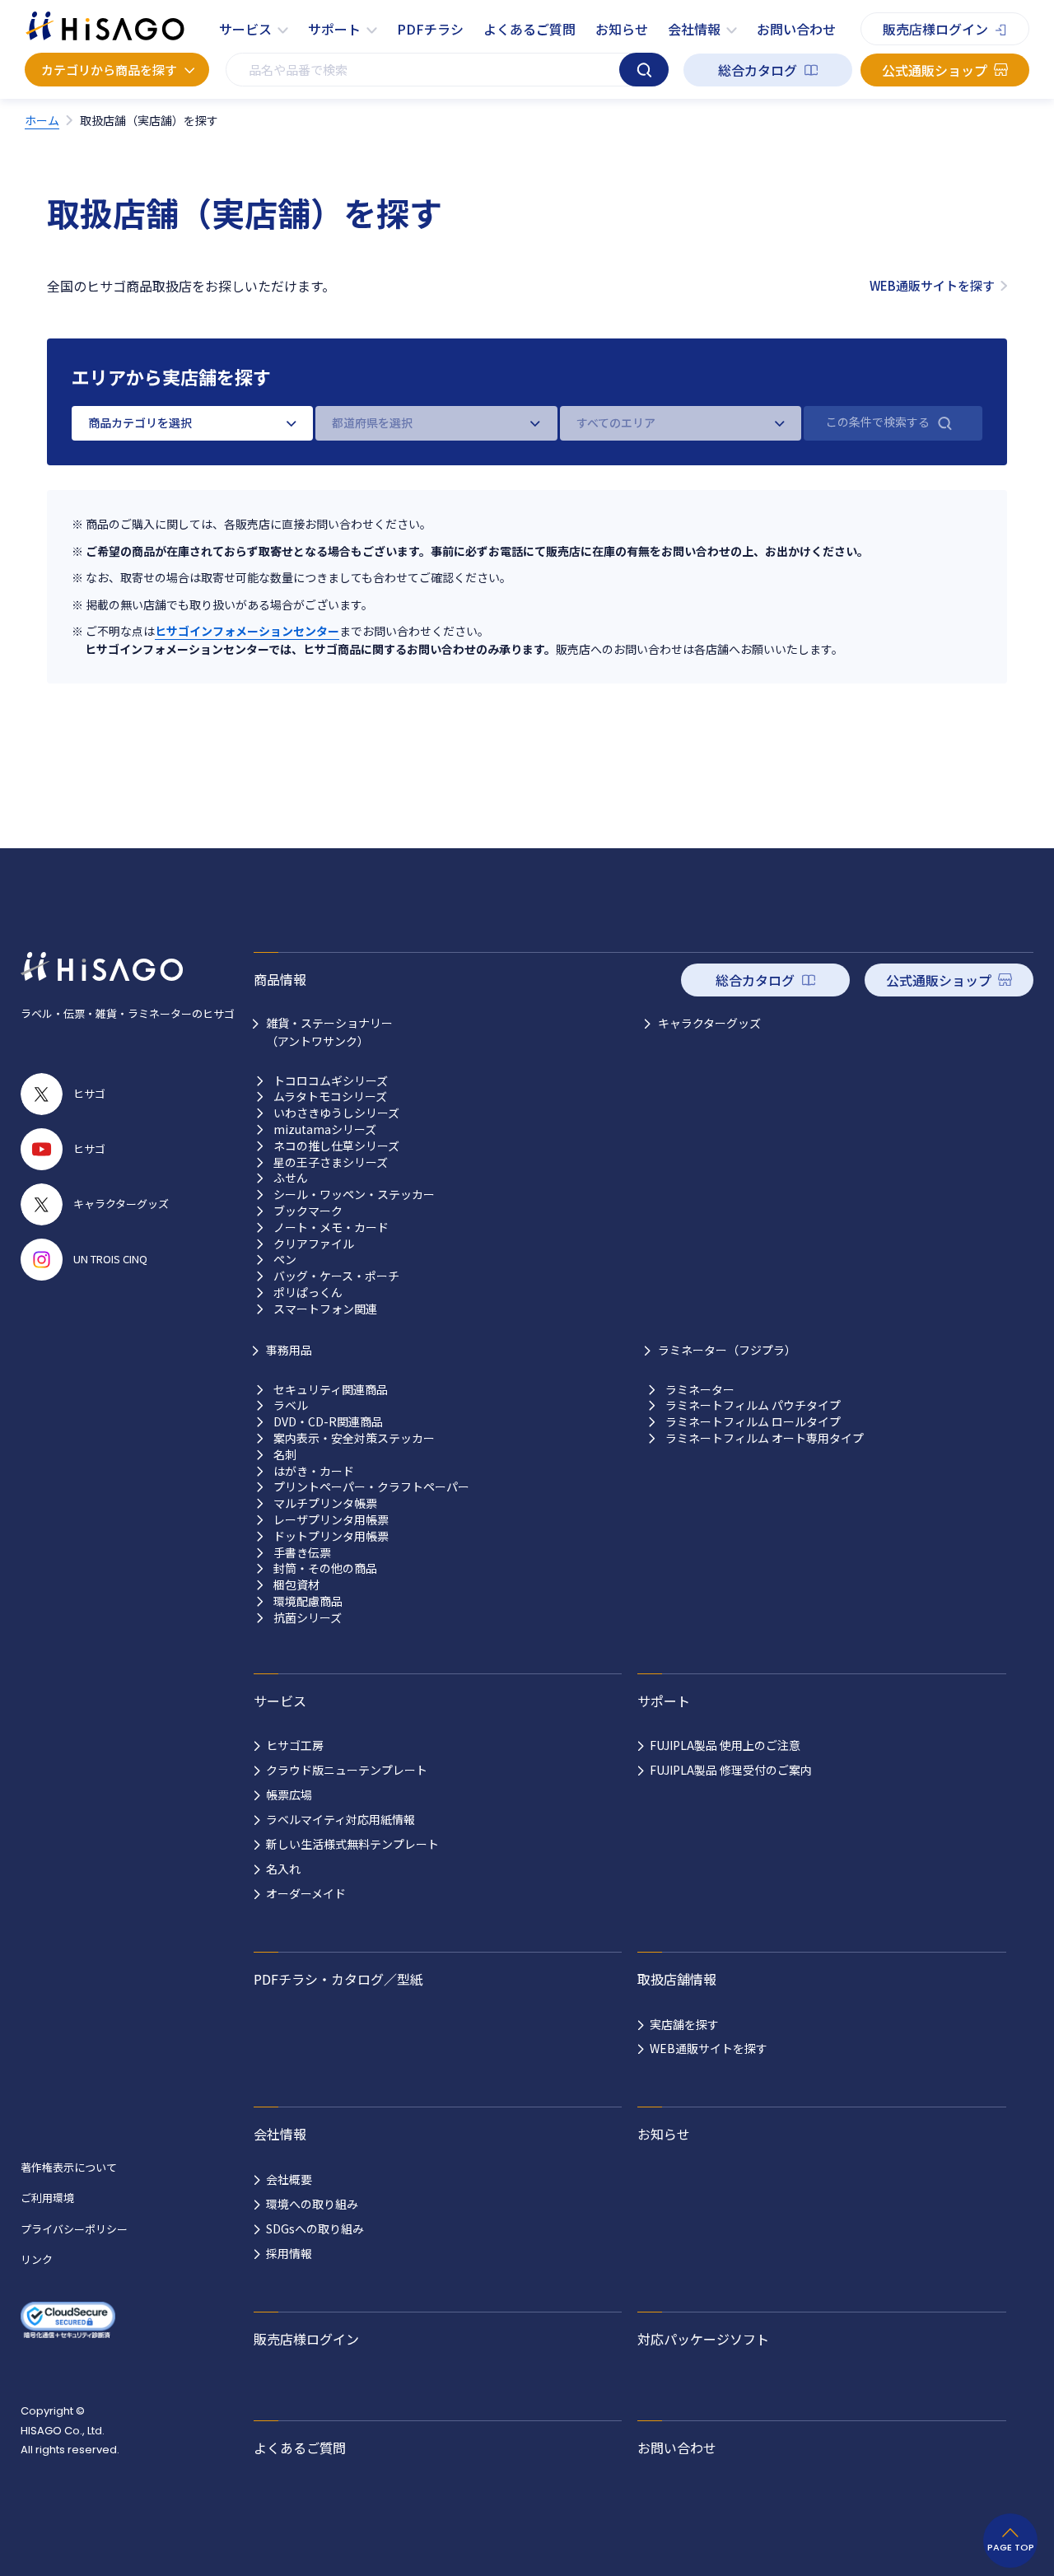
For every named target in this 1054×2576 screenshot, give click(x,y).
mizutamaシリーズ (325, 1129)
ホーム (42, 120)
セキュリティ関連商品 (331, 1390)
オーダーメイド (306, 1893)
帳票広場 (289, 1794)
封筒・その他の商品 (325, 1568)
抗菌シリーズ (308, 1618)
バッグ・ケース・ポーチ (336, 1276)
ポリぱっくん (308, 1293)
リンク (37, 2259)
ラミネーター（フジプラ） (727, 1350)
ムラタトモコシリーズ (330, 1097)
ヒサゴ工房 (295, 1745)
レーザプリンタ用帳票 (331, 1520)
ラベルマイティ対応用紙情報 (340, 1819)
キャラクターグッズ (709, 1023)
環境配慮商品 (308, 1601)
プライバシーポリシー (74, 2229)
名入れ (283, 1869)
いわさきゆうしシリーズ (336, 1113)
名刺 (285, 1455)
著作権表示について (69, 2167)
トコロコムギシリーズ (331, 1081)
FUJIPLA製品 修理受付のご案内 (731, 1770)
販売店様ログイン (935, 29)
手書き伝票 (302, 1553)
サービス (245, 29)
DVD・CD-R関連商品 (328, 1422)
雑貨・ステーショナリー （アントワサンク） (329, 1032)
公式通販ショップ (935, 70)
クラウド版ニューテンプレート (347, 1770)
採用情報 (289, 2253)
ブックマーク (308, 1211)
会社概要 (289, 2179)
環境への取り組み (312, 2204)
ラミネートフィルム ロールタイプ (753, 1422)
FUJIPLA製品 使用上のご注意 (725, 1745)
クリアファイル (314, 1244)
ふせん (291, 1178)
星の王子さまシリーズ (331, 1162)
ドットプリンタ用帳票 (331, 1536)
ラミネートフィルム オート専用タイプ (765, 1438)
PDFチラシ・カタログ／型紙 (338, 1979)
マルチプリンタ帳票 (325, 1503)
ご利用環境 (47, 2198)
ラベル (291, 1405)
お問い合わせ (796, 29)
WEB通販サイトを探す (932, 285)
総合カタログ (758, 70)
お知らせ (622, 29)
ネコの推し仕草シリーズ (336, 1146)
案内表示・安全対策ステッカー (354, 1438)
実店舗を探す (684, 2024)
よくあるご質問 (529, 29)
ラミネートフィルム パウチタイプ (753, 1405)
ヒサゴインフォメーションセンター (247, 631)
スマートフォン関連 (325, 1309)
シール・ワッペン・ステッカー (354, 1195)
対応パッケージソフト (703, 2339)
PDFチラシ (430, 29)
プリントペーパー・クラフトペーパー (371, 1487)
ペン (285, 1260)
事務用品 (289, 1350)
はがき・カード (314, 1471)
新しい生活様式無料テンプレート (352, 1844)
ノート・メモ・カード (331, 1227)
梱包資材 (296, 1585)
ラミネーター (700, 1390)
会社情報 (694, 29)
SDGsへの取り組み (315, 2228)
